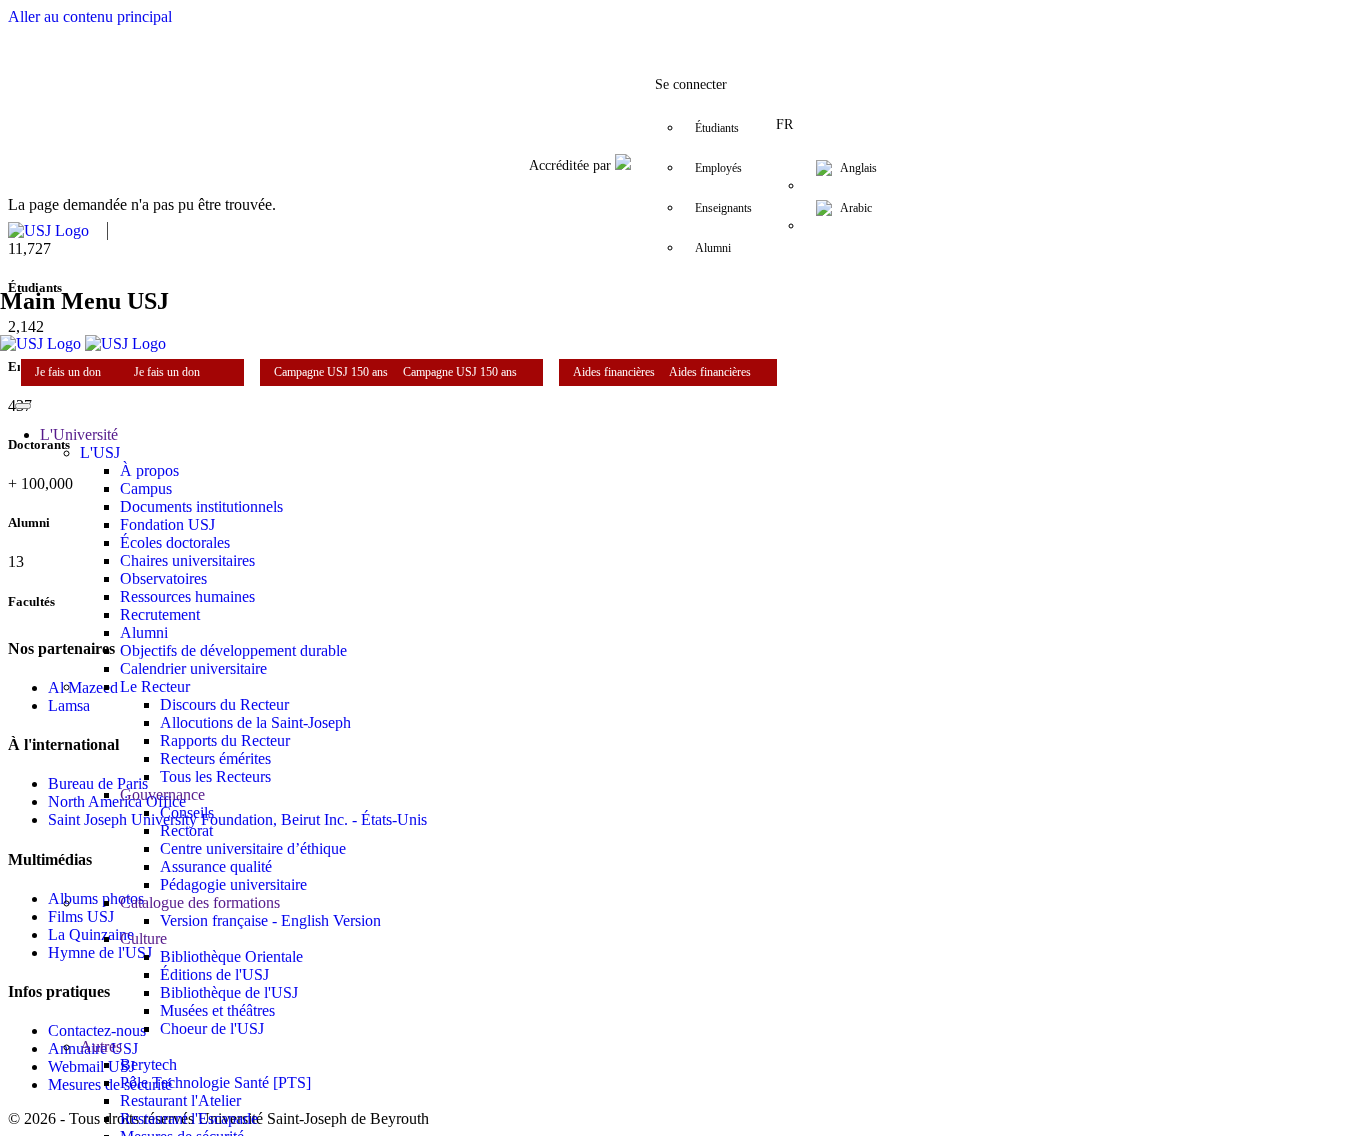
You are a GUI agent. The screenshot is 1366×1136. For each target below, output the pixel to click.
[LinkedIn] (683, 24)
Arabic (856, 208)
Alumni (713, 248)
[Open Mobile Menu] (23, 406)
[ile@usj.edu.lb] (803, 24)
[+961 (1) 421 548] (763, 24)
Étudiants (717, 128)
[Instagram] (643, 24)
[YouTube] (723, 24)
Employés (718, 168)
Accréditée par (572, 165)
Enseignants (723, 208)
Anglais (858, 168)
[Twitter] (603, 24)
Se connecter (691, 84)
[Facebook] (563, 24)
